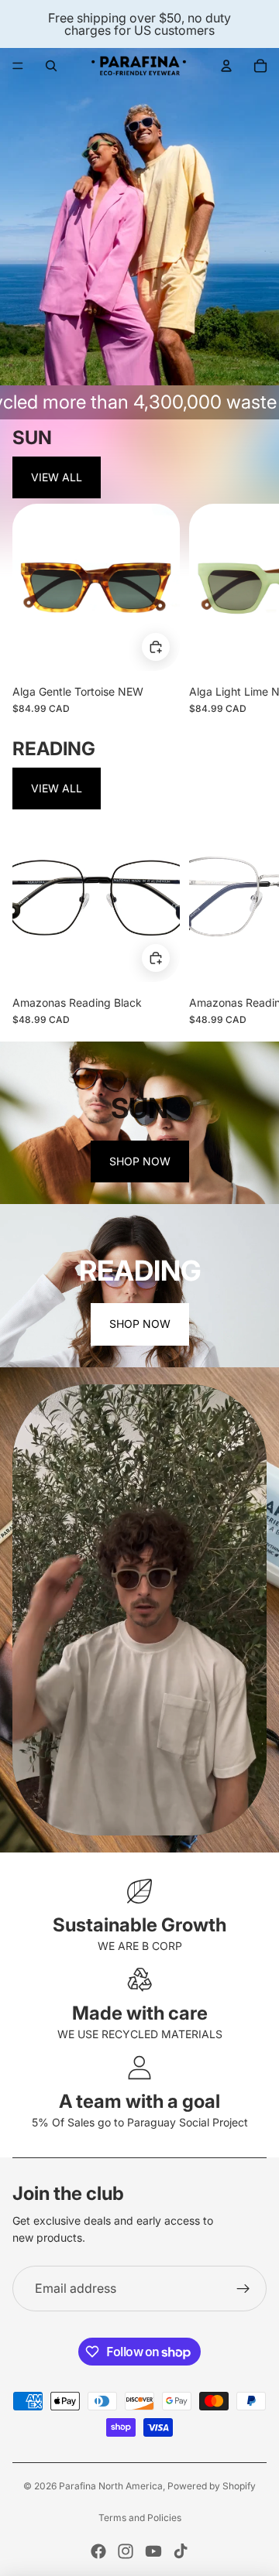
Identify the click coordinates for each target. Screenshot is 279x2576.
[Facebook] (98, 2551)
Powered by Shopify (212, 2486)
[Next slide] (253, 609)
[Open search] (51, 66)
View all (57, 477)
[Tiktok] (181, 2551)
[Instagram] (126, 2551)
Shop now (140, 1161)
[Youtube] (153, 2551)
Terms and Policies (140, 2518)
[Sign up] (243, 2289)
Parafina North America (111, 2486)
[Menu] (18, 66)
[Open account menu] (226, 66)
